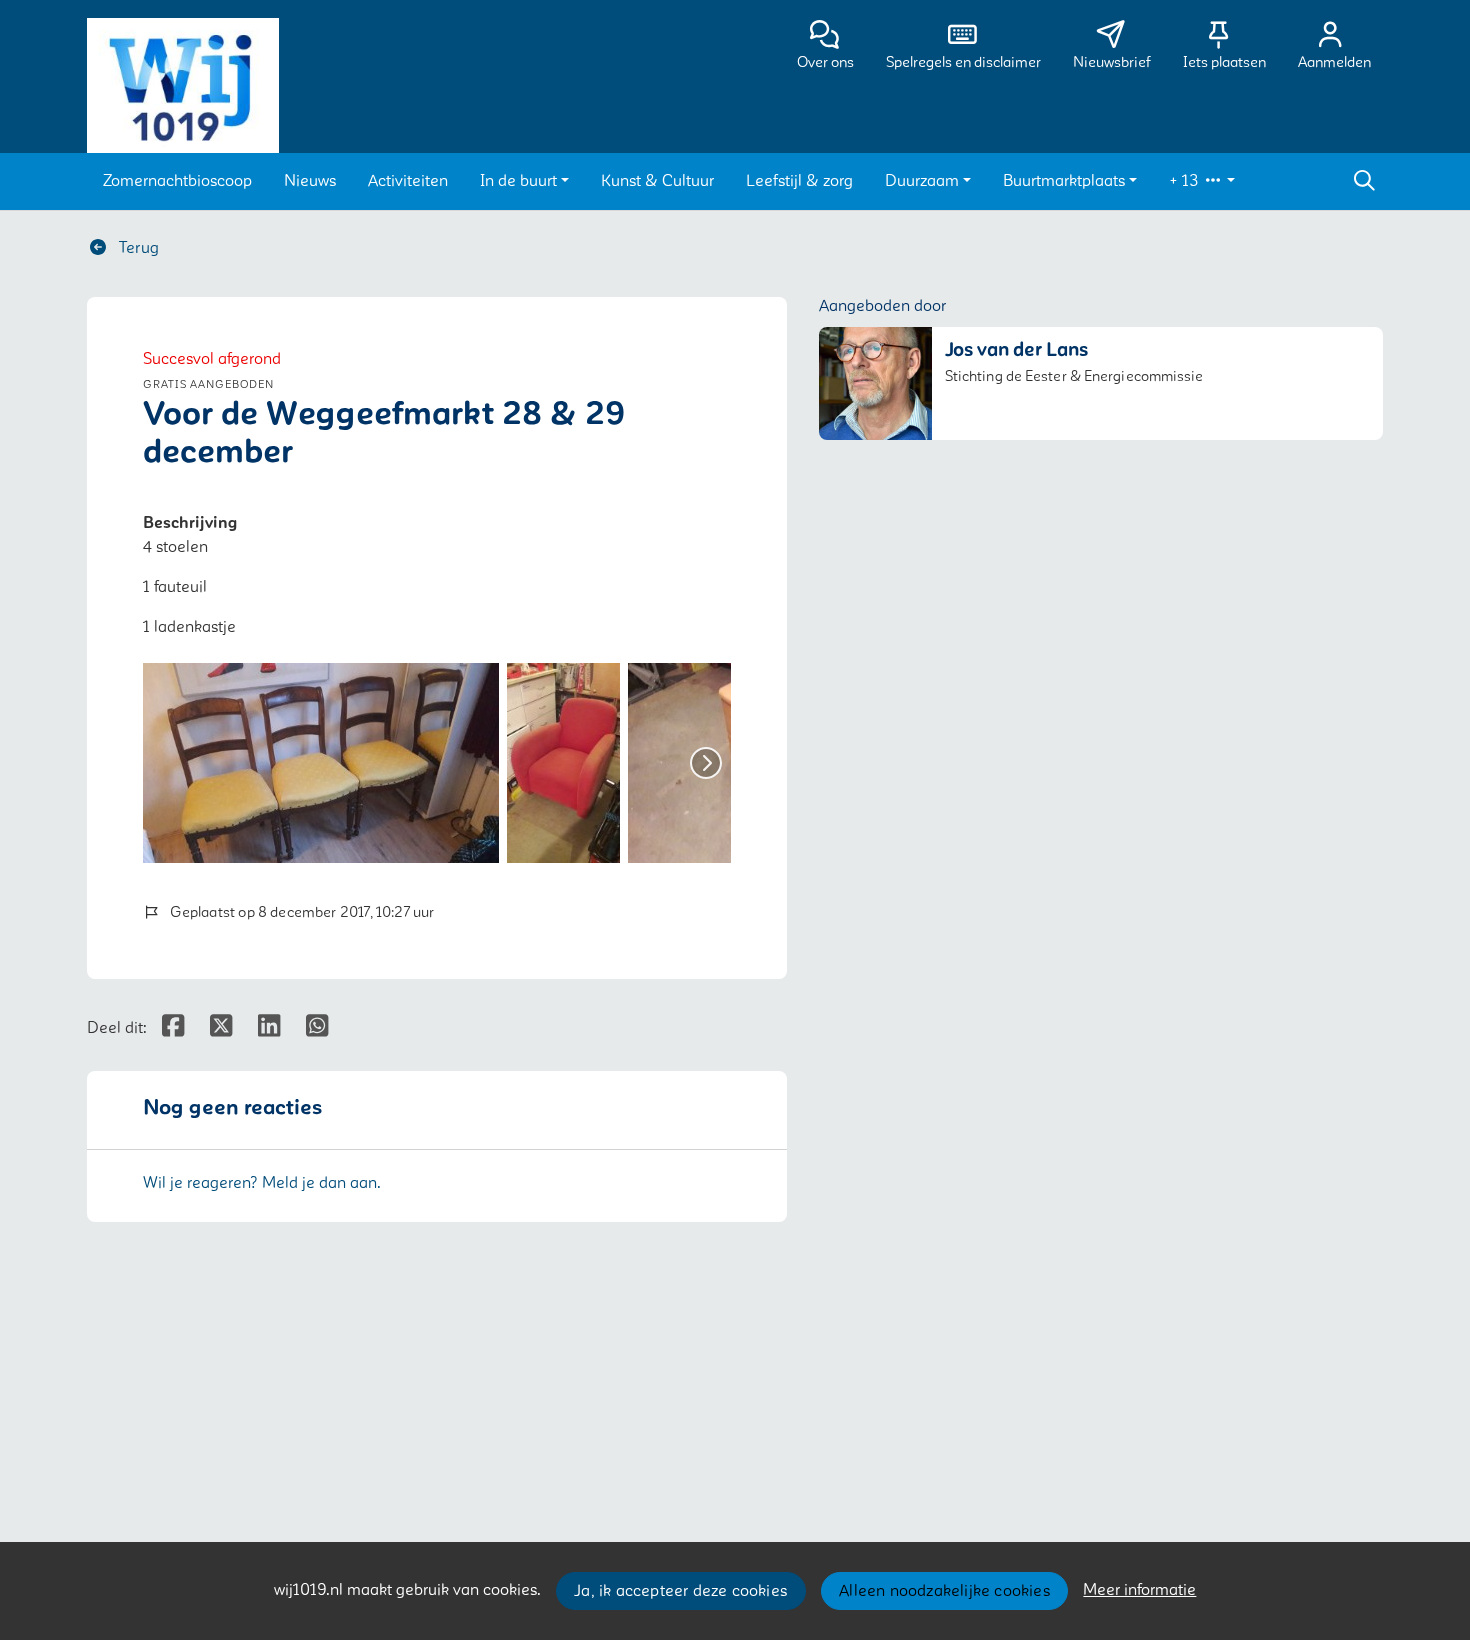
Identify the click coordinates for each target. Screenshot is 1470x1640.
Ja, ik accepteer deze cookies (680, 1591)
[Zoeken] (1364, 181)
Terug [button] (137, 248)
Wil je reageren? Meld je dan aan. (262, 1183)
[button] (177, 181)
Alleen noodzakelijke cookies (944, 1591)
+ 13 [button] (1186, 181)
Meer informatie (1139, 1590)
